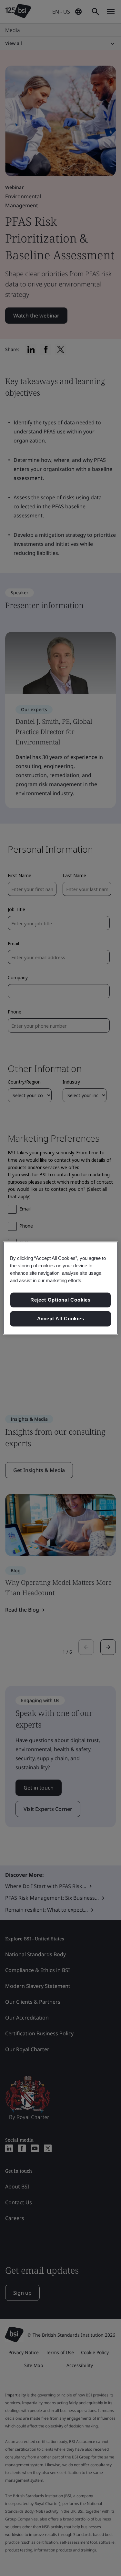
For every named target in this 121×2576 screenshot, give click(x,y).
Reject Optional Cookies (60, 1300)
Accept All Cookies (61, 1319)
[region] (60, 1288)
